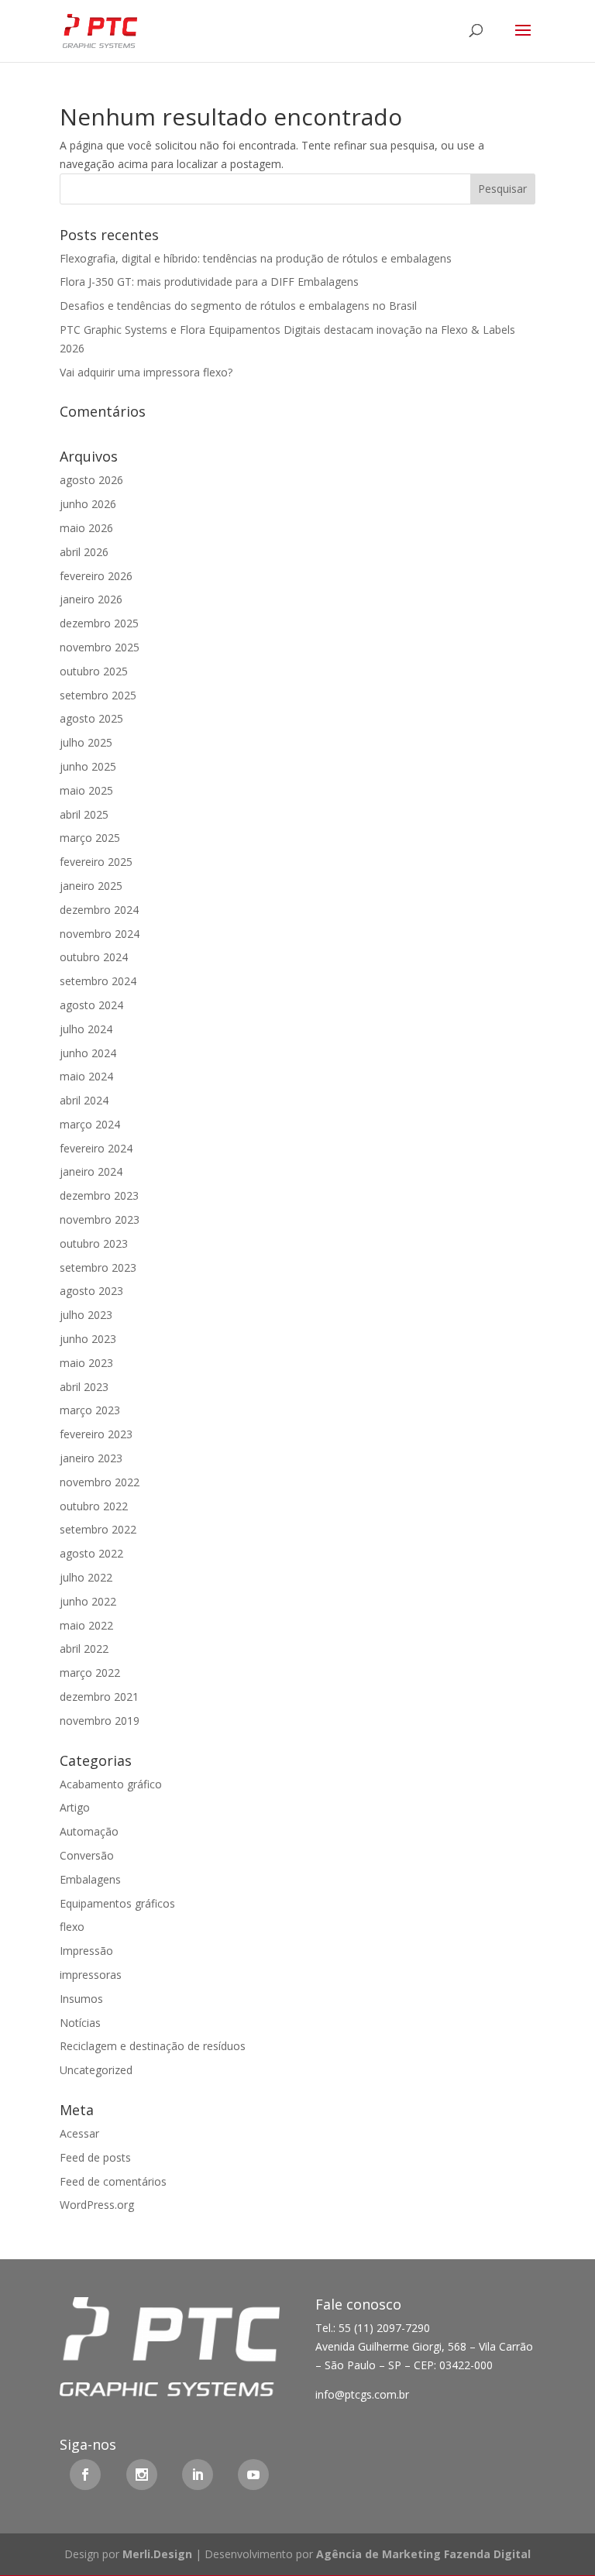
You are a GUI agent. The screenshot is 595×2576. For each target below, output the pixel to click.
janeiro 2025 (91, 886)
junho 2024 (88, 1053)
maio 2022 (86, 1625)
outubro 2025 (94, 671)
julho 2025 (86, 742)
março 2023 (90, 1410)
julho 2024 (86, 1029)
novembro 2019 (100, 1721)
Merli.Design (157, 2554)
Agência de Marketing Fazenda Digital (423, 2554)
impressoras (91, 1975)
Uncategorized (96, 2070)
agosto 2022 (91, 1553)
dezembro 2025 (99, 623)
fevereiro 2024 (96, 1148)
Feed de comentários (113, 2181)
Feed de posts (95, 2157)
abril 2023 (84, 1387)
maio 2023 (86, 1363)
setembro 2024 (98, 981)
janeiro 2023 (91, 1458)
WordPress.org (97, 2205)
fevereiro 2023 (96, 1434)
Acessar (79, 2133)
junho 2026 (88, 504)
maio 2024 (86, 1076)
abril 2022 (84, 1649)
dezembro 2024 (99, 910)
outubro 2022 (94, 1506)
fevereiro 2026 (96, 576)
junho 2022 (88, 1601)
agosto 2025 (91, 718)
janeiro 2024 (91, 1171)
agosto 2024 (91, 1005)
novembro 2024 (100, 934)
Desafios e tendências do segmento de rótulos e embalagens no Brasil (238, 306)
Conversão (87, 1855)
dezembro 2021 (99, 1697)
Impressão (86, 1951)
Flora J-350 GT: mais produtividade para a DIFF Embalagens (209, 282)
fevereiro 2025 (96, 862)
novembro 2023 (100, 1219)
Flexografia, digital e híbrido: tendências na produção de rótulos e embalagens (256, 258)
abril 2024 (84, 1100)
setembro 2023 (98, 1267)
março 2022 (90, 1673)
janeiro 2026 (91, 599)
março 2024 (90, 1124)
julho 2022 (86, 1577)
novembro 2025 (100, 647)
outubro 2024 (94, 957)
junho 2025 (88, 766)
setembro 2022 (98, 1529)
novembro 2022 (100, 1482)
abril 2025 (84, 814)
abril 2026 (84, 552)
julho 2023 (86, 1315)
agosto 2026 (91, 480)
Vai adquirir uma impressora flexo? (146, 372)
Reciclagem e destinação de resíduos (153, 2046)
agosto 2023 (91, 1291)
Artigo (75, 1807)
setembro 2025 (98, 695)
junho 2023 (88, 1339)
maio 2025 (86, 790)
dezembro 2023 (99, 1195)
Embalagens (90, 1879)
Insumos (81, 1999)
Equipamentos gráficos (117, 1903)
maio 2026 (86, 528)
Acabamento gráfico (111, 1784)
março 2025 (90, 838)
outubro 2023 (94, 1243)
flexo (72, 1927)
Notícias (80, 2023)
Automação (89, 1831)
